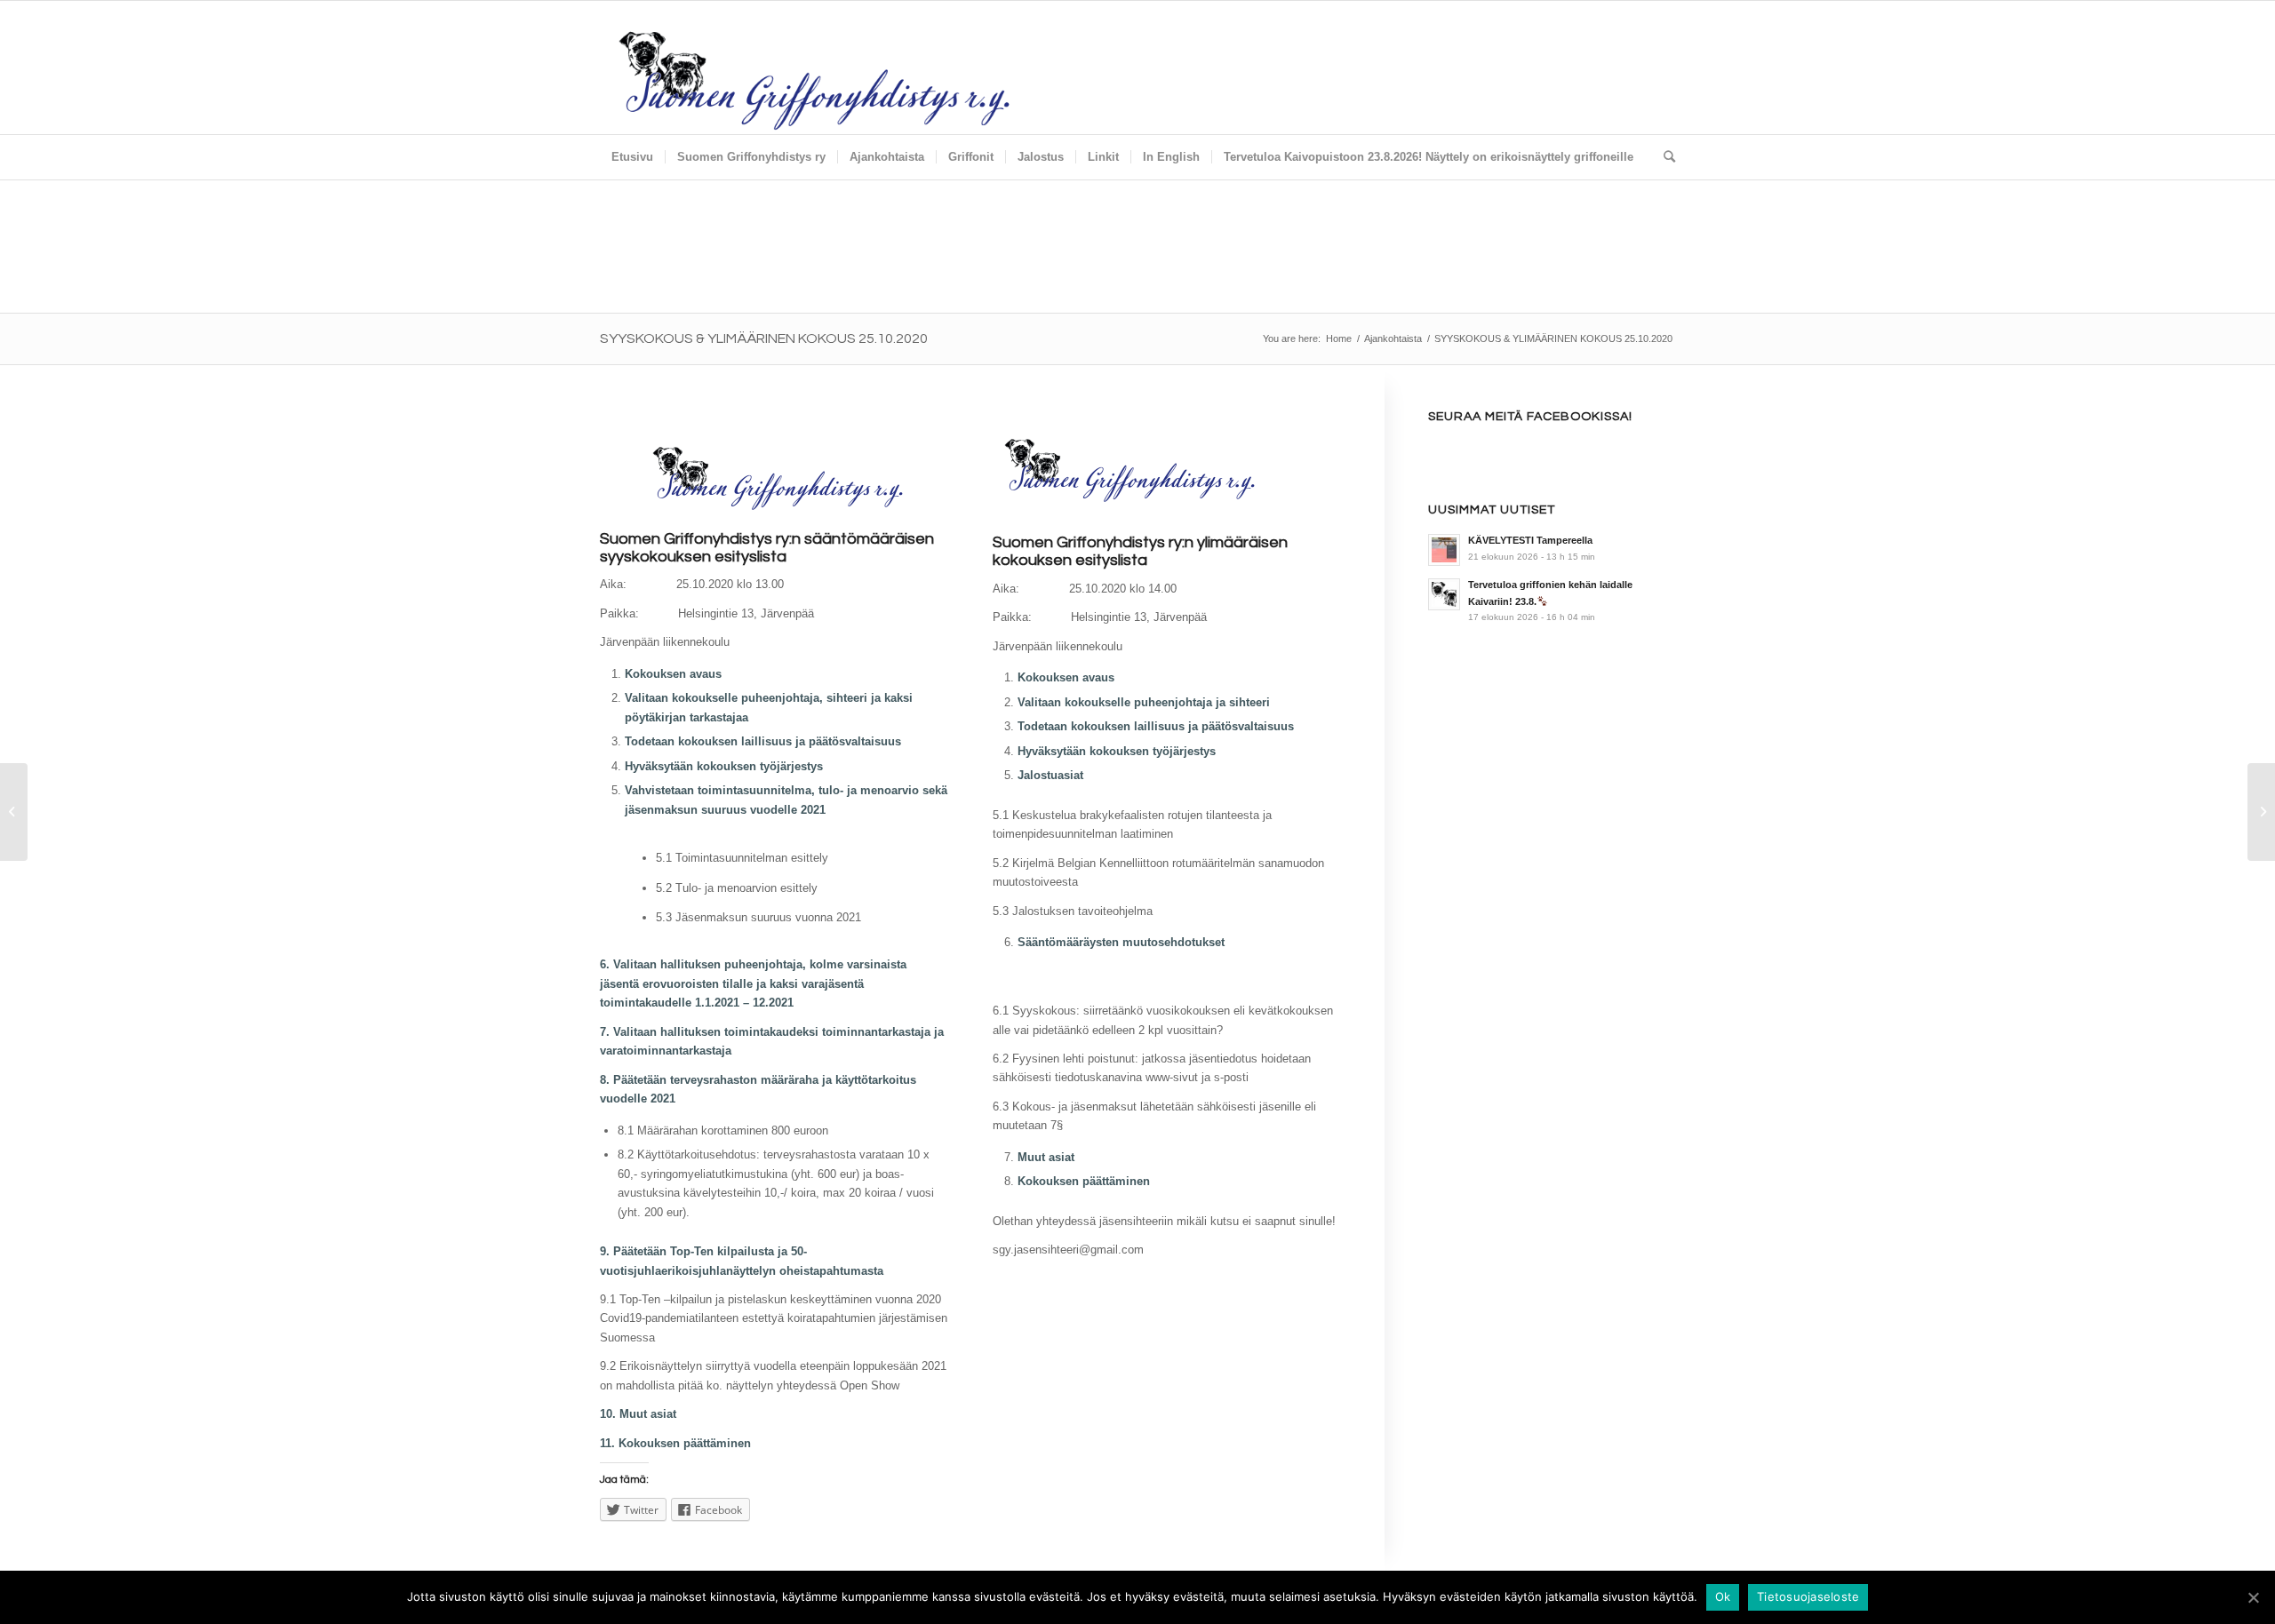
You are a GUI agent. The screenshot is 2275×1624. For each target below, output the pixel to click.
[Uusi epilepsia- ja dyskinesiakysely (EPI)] (2261, 812)
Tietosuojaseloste (1808, 1596)
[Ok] (2253, 1597)
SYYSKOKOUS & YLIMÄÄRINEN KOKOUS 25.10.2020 (764, 338)
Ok (1723, 1596)
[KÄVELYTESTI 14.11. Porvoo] (14, 812)
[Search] (1664, 157)
